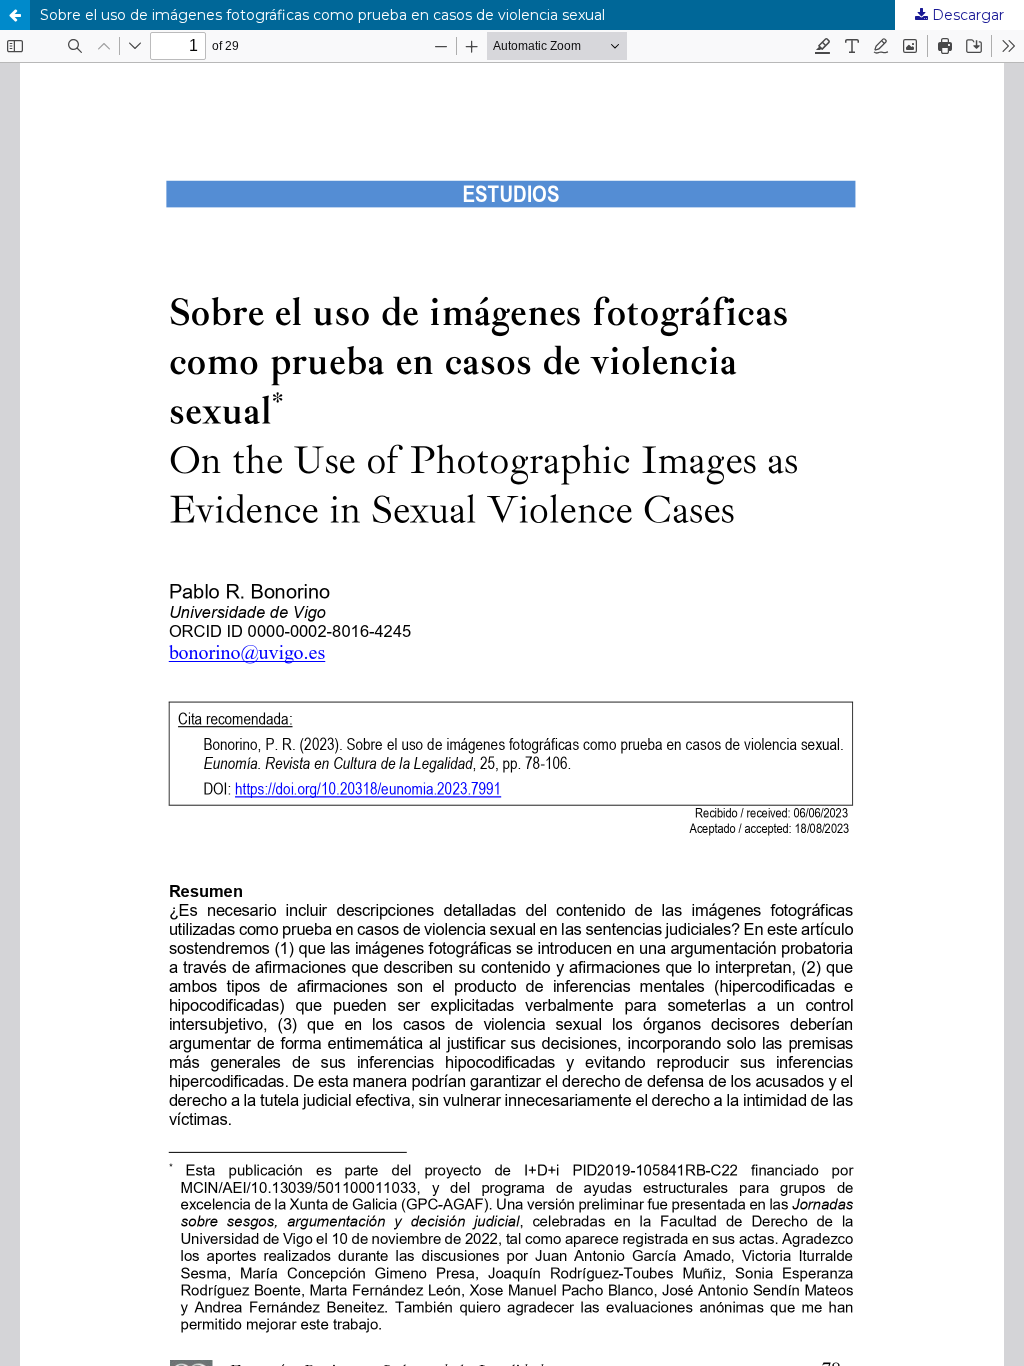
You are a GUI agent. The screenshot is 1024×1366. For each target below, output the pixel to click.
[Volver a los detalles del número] (15, 15)
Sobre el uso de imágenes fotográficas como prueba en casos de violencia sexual (322, 15)
